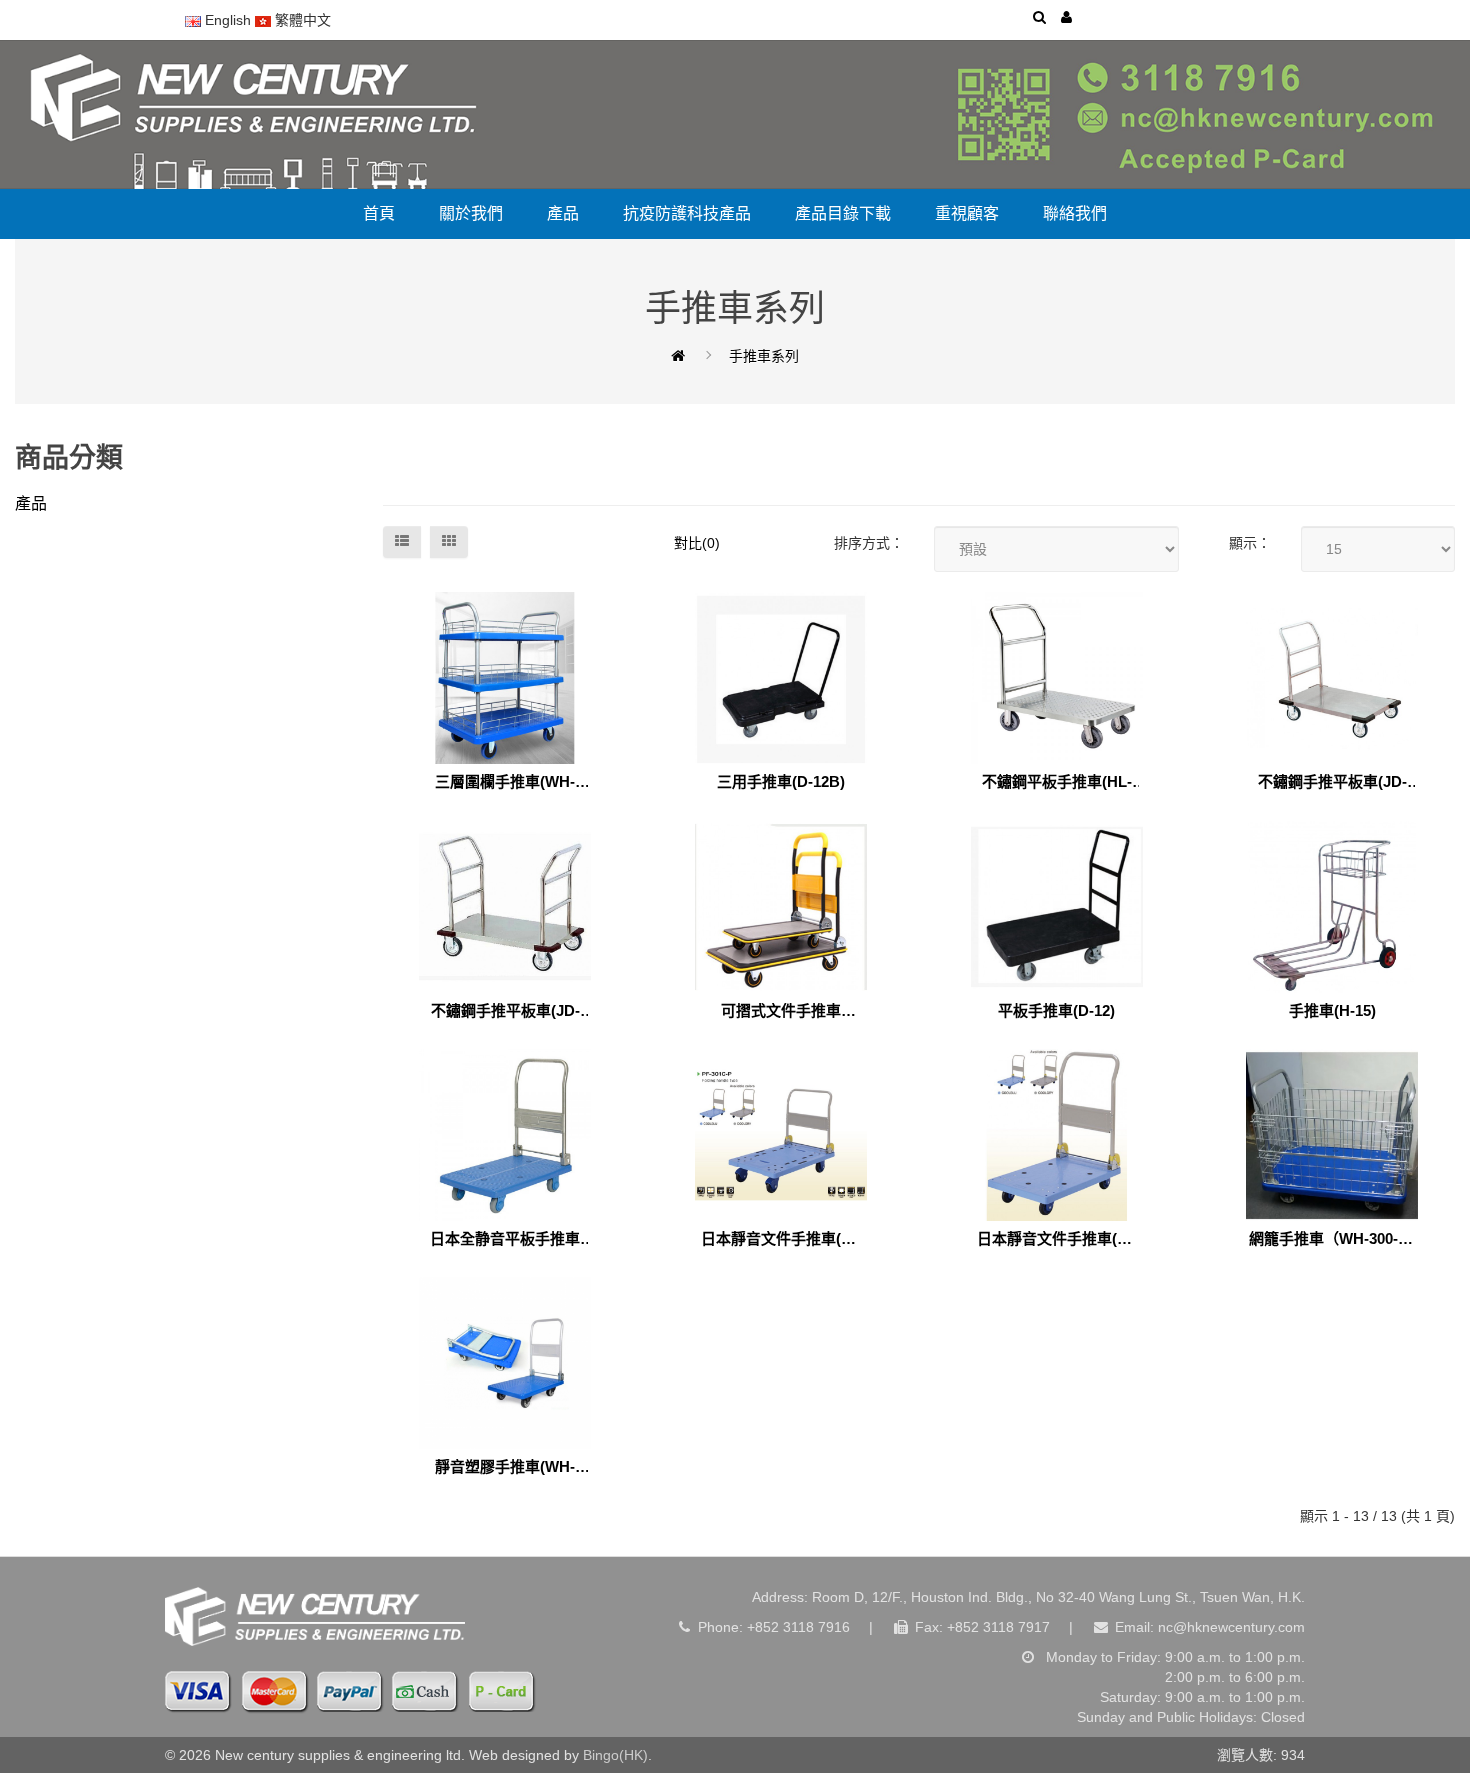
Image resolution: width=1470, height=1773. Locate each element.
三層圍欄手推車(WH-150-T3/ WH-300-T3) (505, 782)
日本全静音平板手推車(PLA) (505, 1239)
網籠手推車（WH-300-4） (1332, 1239)
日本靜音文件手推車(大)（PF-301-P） (781, 1239)
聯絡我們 (1075, 213)
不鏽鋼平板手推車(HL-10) (1057, 782)
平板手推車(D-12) (1056, 1011)
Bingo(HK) (615, 1755)
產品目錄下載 (843, 213)
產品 (563, 213)
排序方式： (869, 543)
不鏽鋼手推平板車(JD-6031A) (505, 1011)
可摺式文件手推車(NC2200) (781, 1011)
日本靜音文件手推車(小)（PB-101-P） (1057, 1239)
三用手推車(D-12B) (781, 782)
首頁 (379, 213)
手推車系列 (764, 356)
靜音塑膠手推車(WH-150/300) (505, 1467)
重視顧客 (967, 213)
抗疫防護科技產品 (687, 213)
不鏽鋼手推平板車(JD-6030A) (1332, 782)
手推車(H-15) (1332, 1011)
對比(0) (697, 543)
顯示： (1250, 543)
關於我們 (471, 213)
